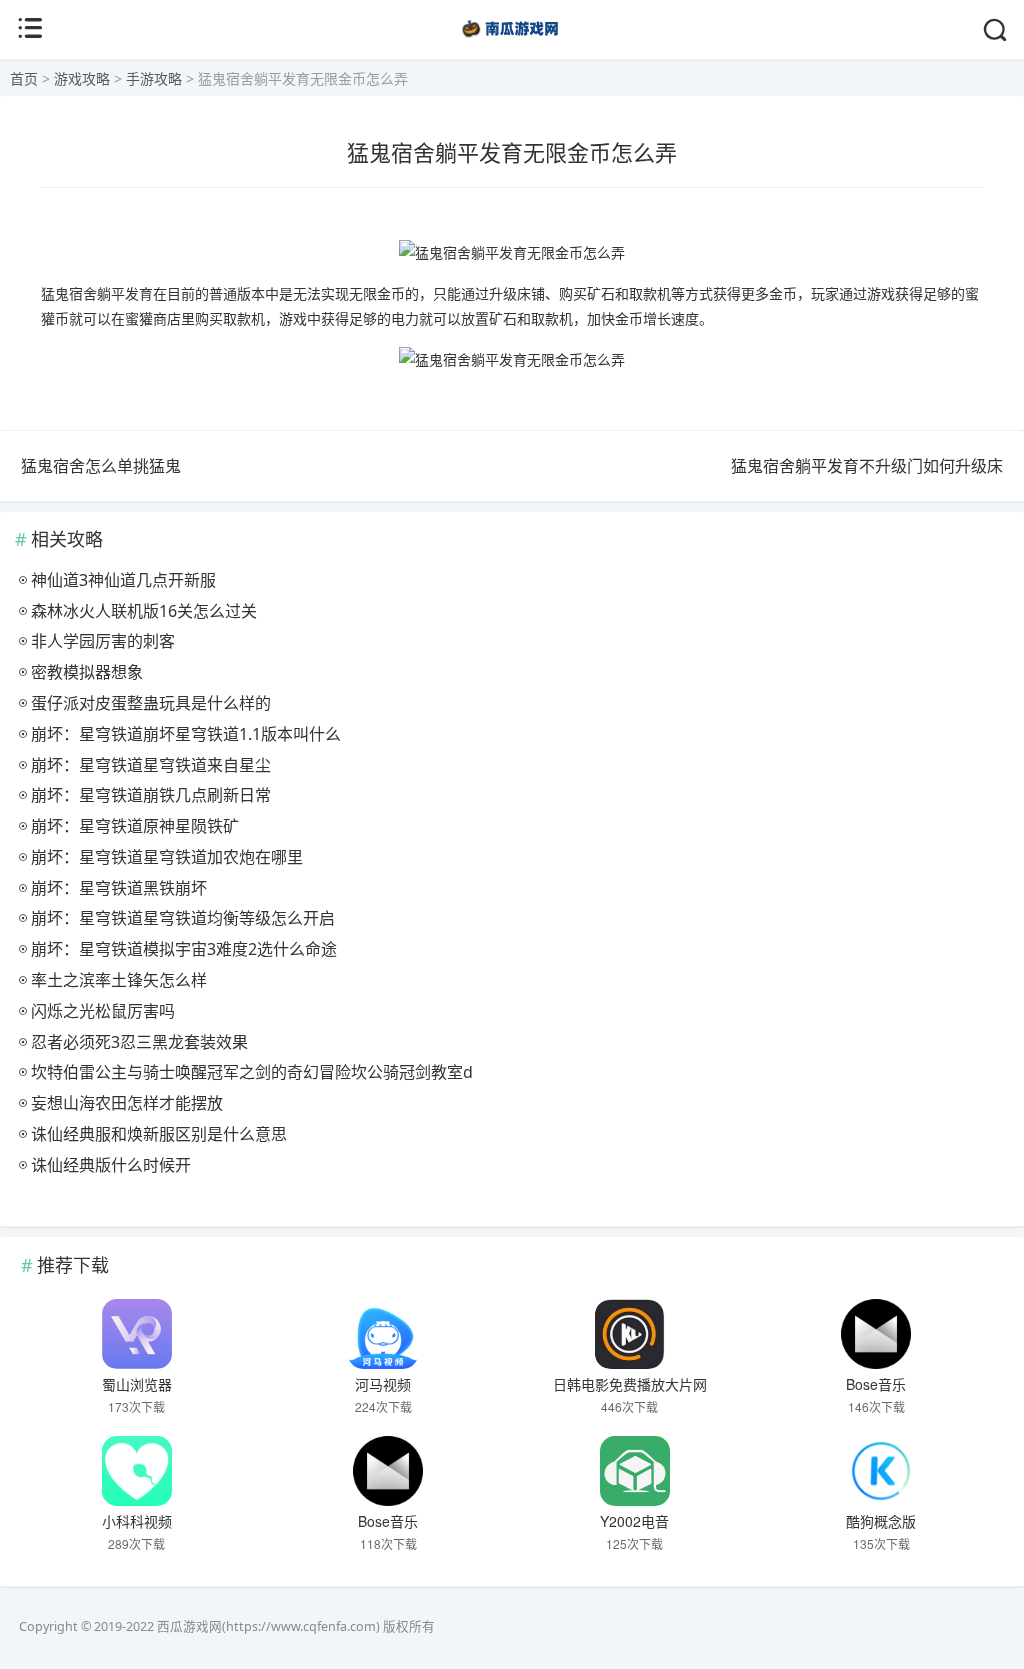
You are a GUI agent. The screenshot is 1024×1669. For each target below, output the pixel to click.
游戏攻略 (82, 78)
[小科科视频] (137, 1471)
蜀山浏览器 (137, 1384)
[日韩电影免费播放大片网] (630, 1334)
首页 (24, 78)
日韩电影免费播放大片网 (630, 1384)
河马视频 (383, 1384)
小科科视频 (137, 1521)
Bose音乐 (876, 1384)
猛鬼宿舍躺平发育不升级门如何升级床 (867, 466)
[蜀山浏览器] (137, 1334)
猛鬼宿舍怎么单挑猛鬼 (101, 466)
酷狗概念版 (881, 1521)
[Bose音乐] (876, 1334)
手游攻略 (154, 78)
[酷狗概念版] (881, 1471)
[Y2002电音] (635, 1471)
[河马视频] (383, 1334)
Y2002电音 (634, 1521)
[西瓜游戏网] (512, 39)
